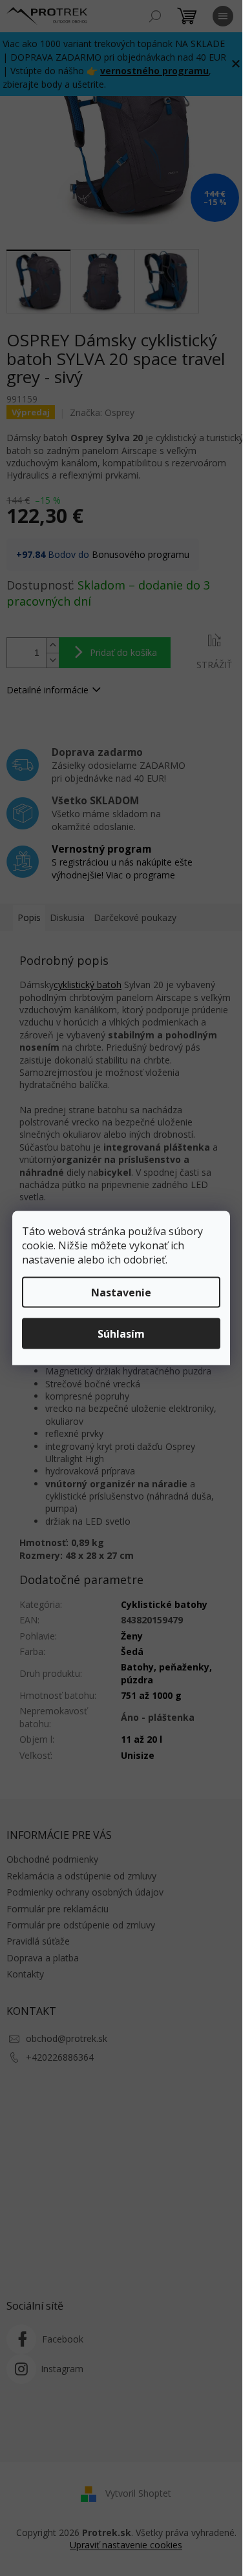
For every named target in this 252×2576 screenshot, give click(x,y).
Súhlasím (121, 1334)
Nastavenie (121, 1293)
